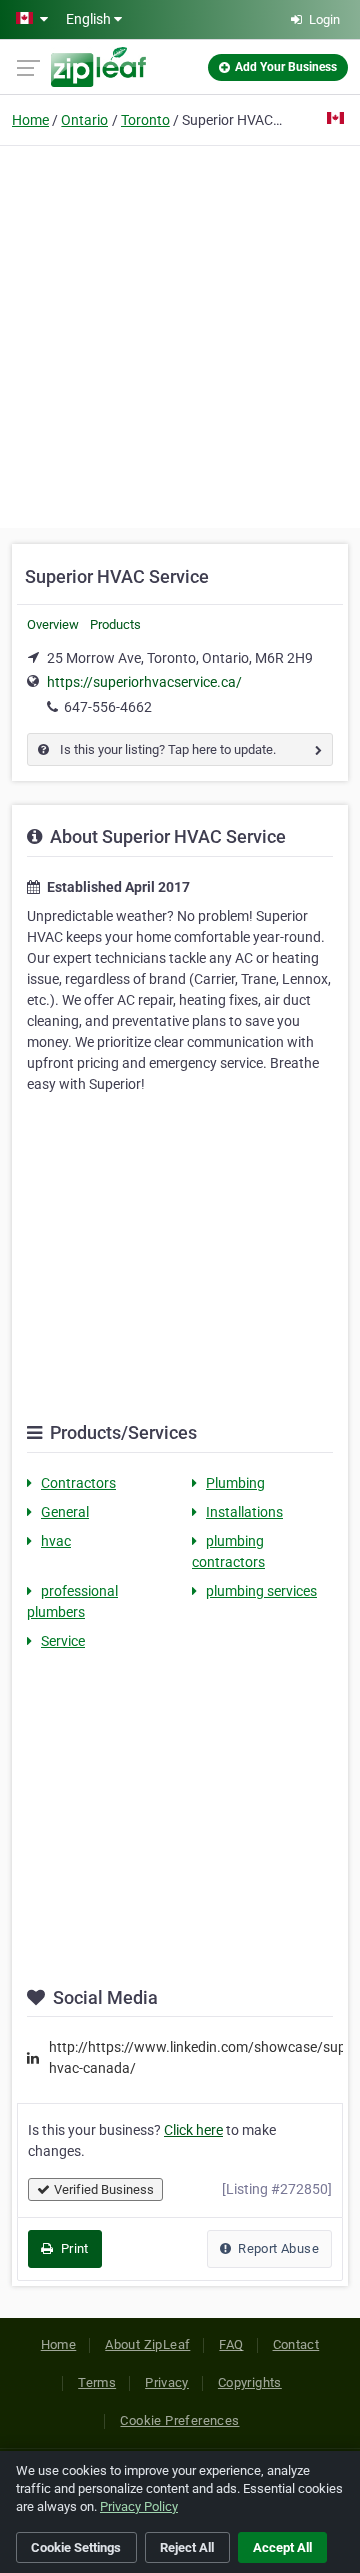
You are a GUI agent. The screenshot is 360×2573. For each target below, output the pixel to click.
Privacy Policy (139, 2506)
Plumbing (235, 1483)
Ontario (84, 120)
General (65, 1512)
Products (115, 624)
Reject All (187, 2547)
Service (63, 1641)
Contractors (78, 1483)
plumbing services (261, 1591)
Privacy (167, 2382)
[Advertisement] (180, 334)
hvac (56, 1541)
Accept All (282, 2547)
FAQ (231, 2344)
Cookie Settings (76, 2547)
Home (30, 120)
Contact (296, 2344)
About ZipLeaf (147, 2344)
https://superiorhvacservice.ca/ (144, 682)
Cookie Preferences (179, 2420)
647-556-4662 (108, 707)
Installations (244, 1512)
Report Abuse (277, 2248)
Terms (97, 2382)
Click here (193, 2130)
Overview (53, 624)
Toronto (145, 120)
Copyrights (250, 2382)
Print (72, 2248)
